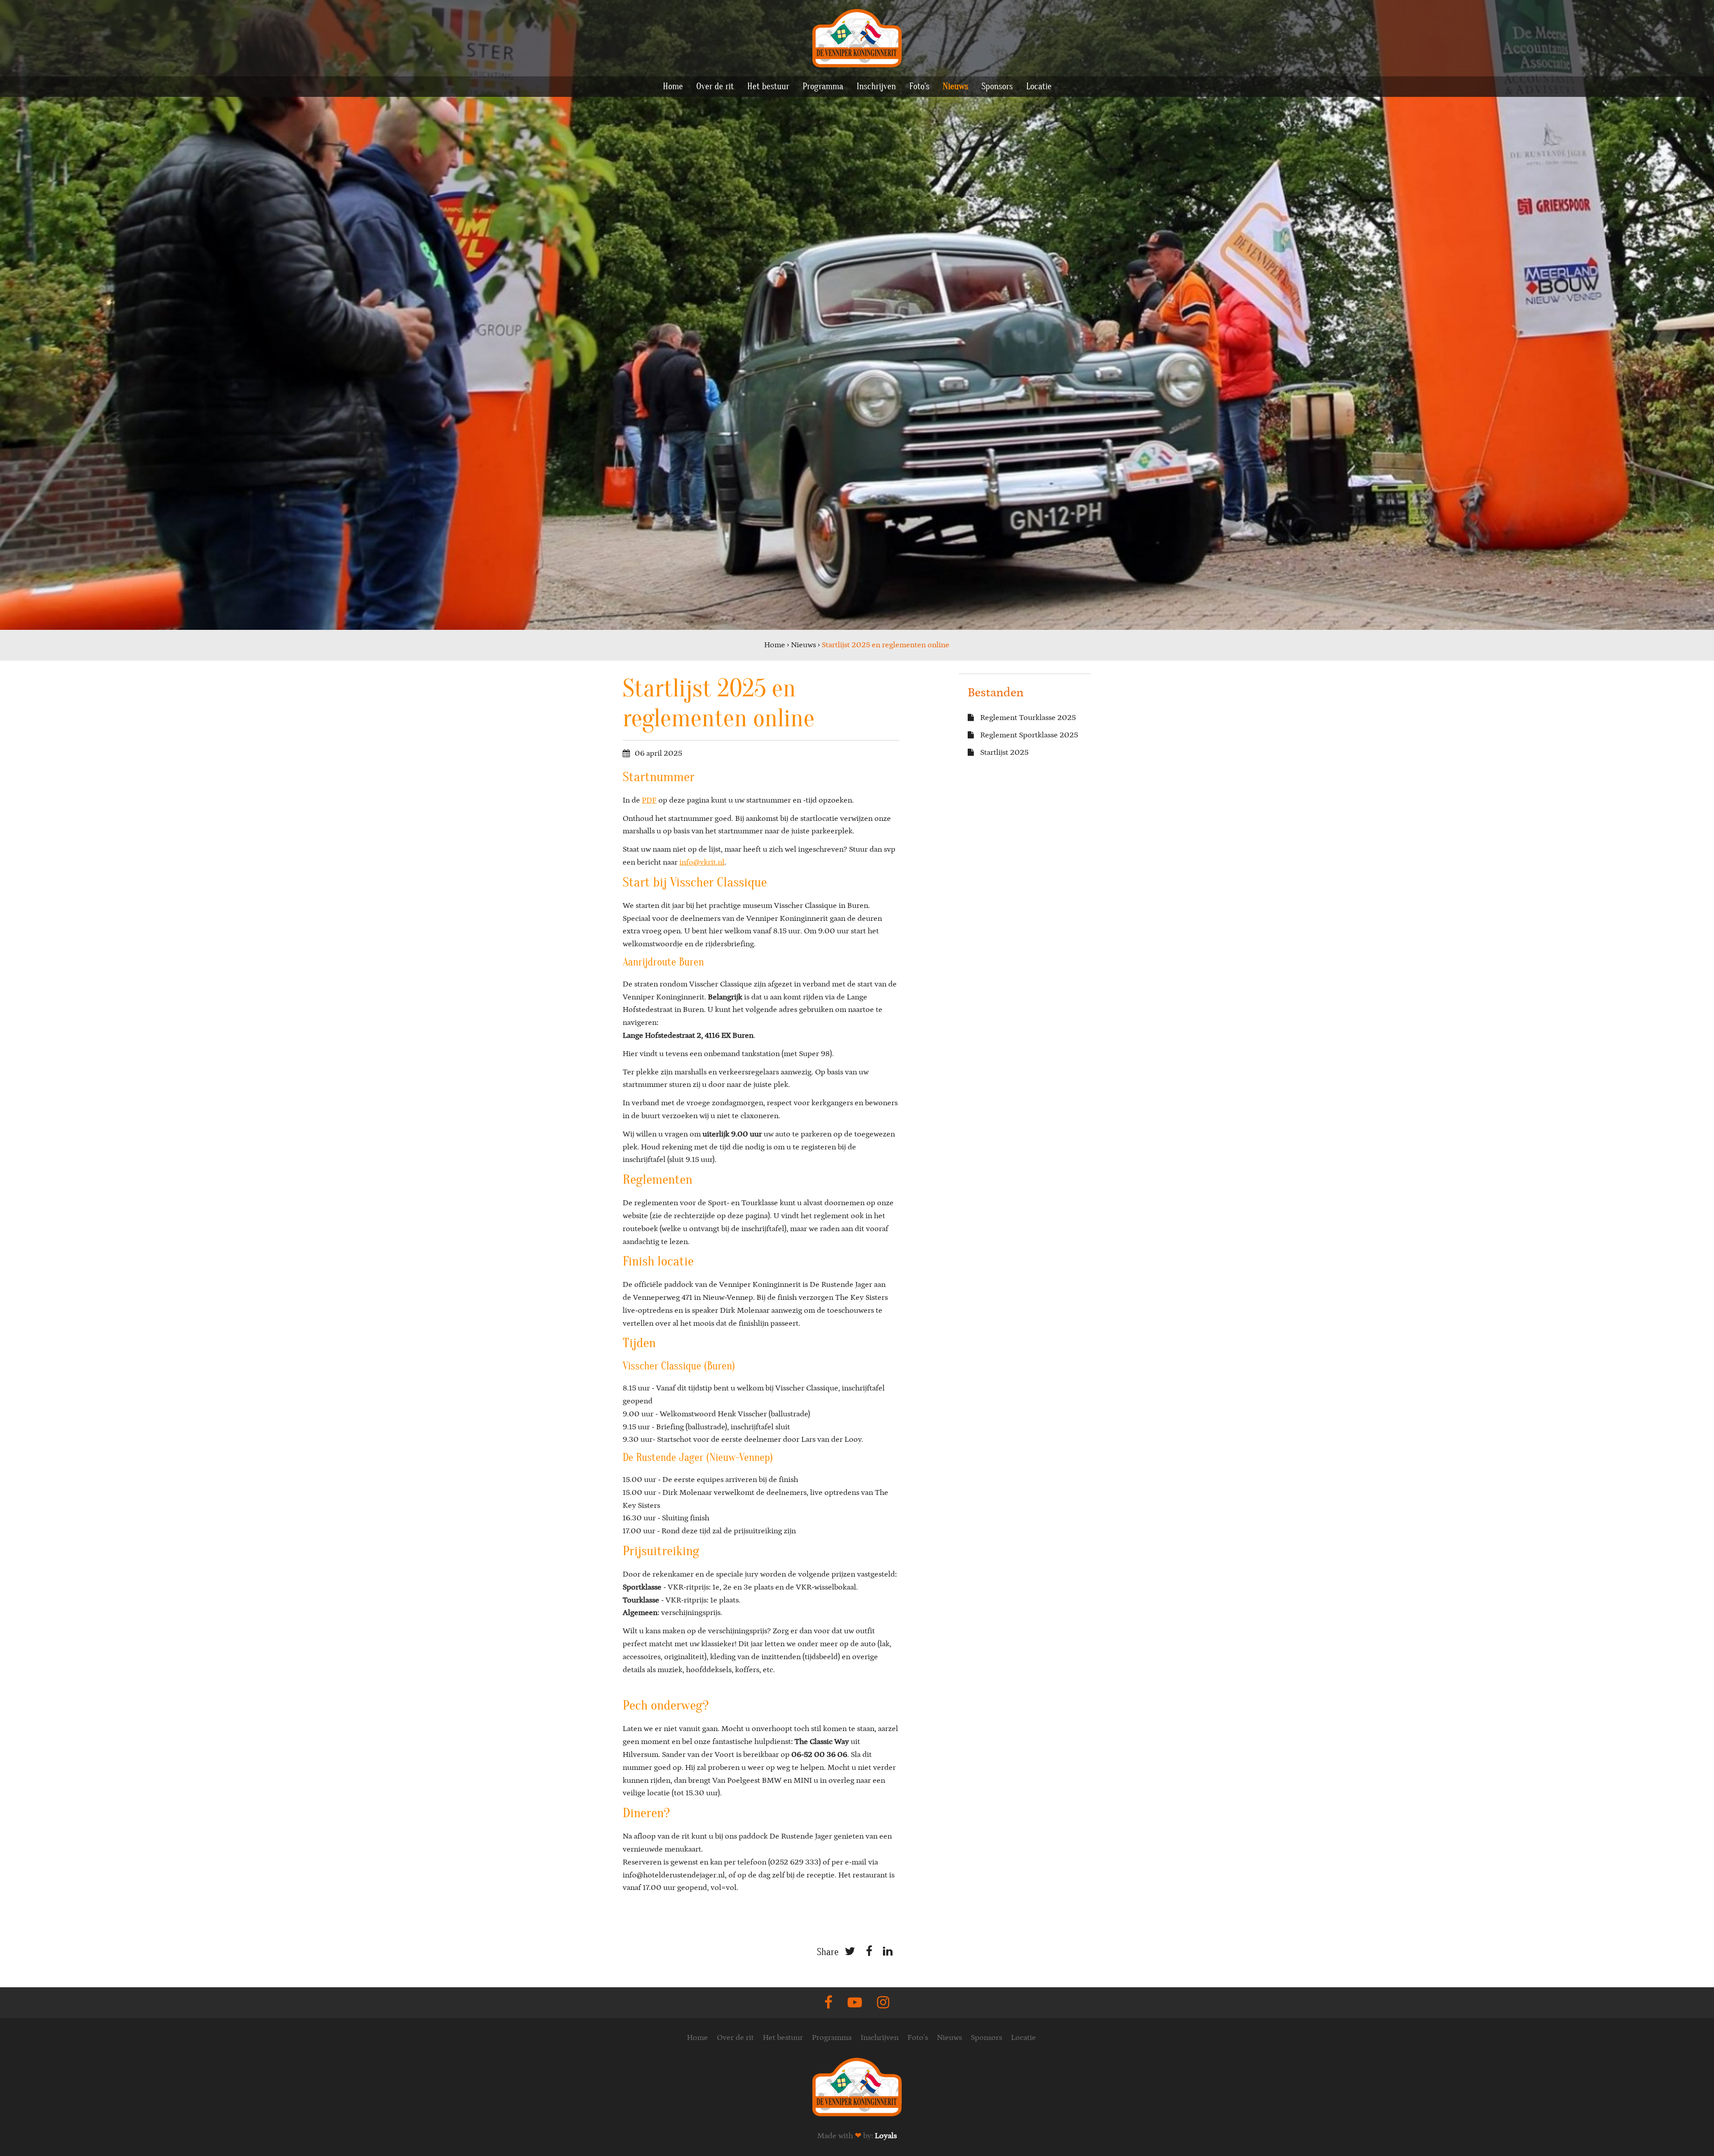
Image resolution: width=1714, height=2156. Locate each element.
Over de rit (715, 86)
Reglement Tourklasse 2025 (1027, 718)
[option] (857, 315)
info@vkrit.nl (702, 862)
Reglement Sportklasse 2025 (1028, 735)
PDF (649, 800)
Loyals (886, 2136)
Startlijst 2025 (1003, 753)
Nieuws (955, 86)
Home (673, 86)
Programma (823, 86)
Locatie (1039, 86)
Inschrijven (876, 86)
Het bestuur (768, 86)
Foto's (919, 86)
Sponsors (997, 86)
